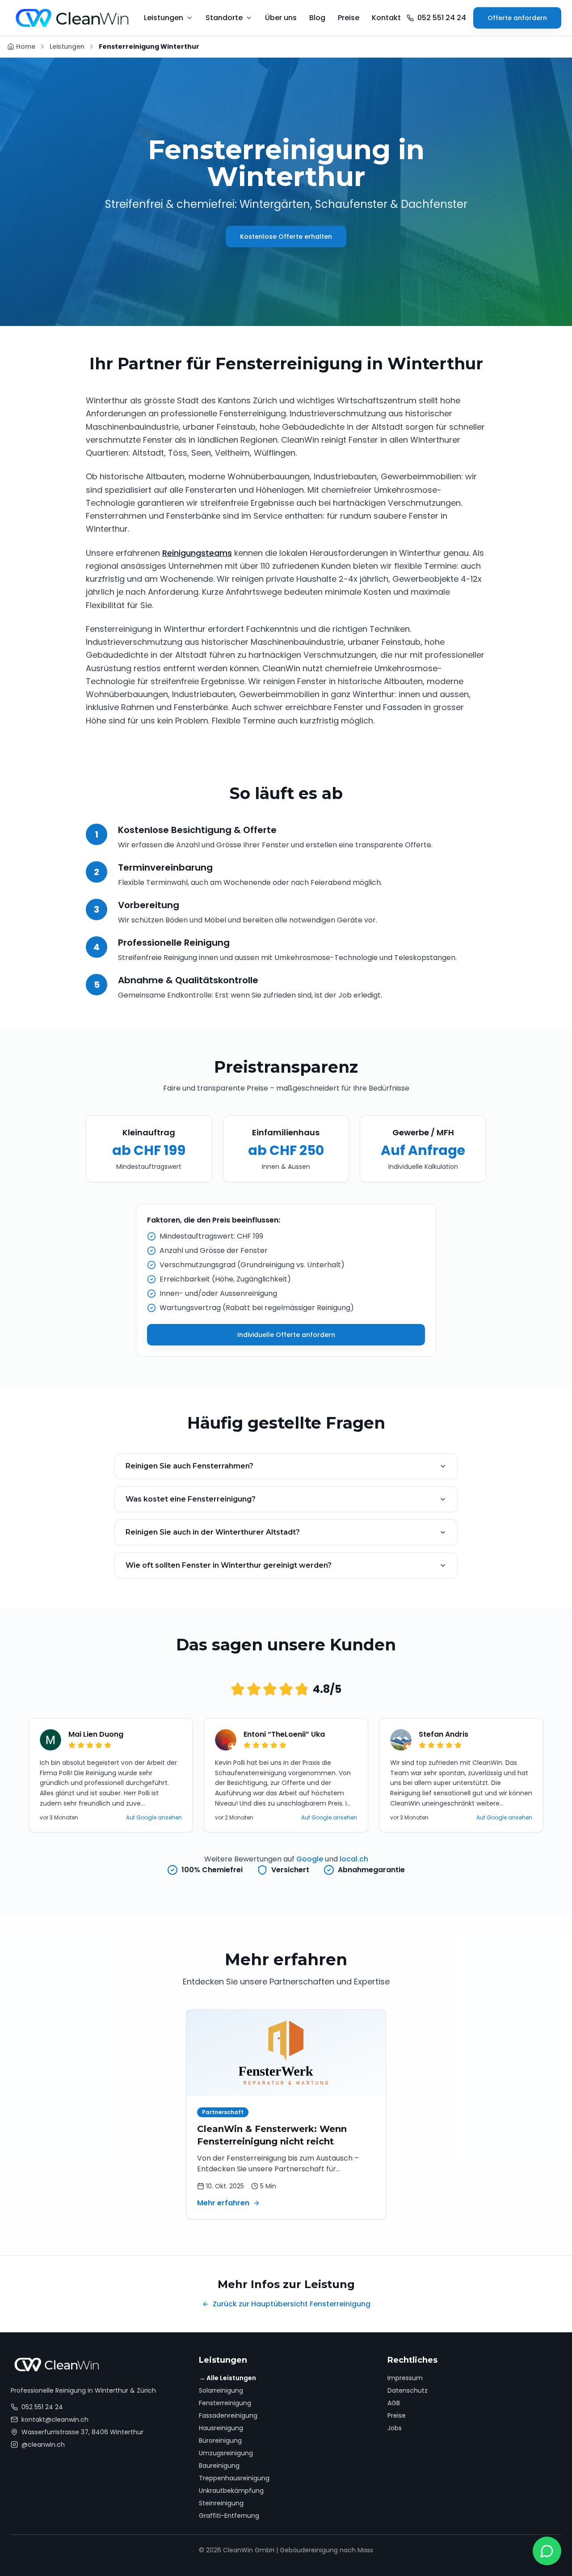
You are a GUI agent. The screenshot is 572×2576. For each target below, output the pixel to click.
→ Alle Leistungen (227, 2378)
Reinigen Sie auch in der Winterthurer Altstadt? (213, 1532)
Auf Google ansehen (154, 1818)
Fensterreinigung (225, 2403)
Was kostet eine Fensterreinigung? (191, 1499)
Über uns (281, 18)
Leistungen (67, 47)
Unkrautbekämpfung (231, 2491)
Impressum (405, 2378)
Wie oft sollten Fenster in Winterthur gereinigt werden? (229, 1565)
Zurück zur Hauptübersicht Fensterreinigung (292, 2304)
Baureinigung (219, 2466)
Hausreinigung (221, 2428)
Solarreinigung (221, 2390)
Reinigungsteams (197, 553)
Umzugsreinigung (226, 2453)
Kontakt (386, 18)
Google (310, 1859)
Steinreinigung (221, 2503)
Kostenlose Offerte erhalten (286, 237)
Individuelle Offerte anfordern (286, 1335)
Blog (317, 18)
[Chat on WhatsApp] (547, 2551)
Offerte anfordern (517, 18)
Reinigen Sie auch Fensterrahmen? (189, 1466)
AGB (394, 2403)
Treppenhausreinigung (234, 2478)
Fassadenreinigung (228, 2415)
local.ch (354, 1859)
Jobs (395, 2428)
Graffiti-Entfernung (229, 2516)
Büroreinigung (220, 2441)
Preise (349, 18)
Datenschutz (408, 2390)
